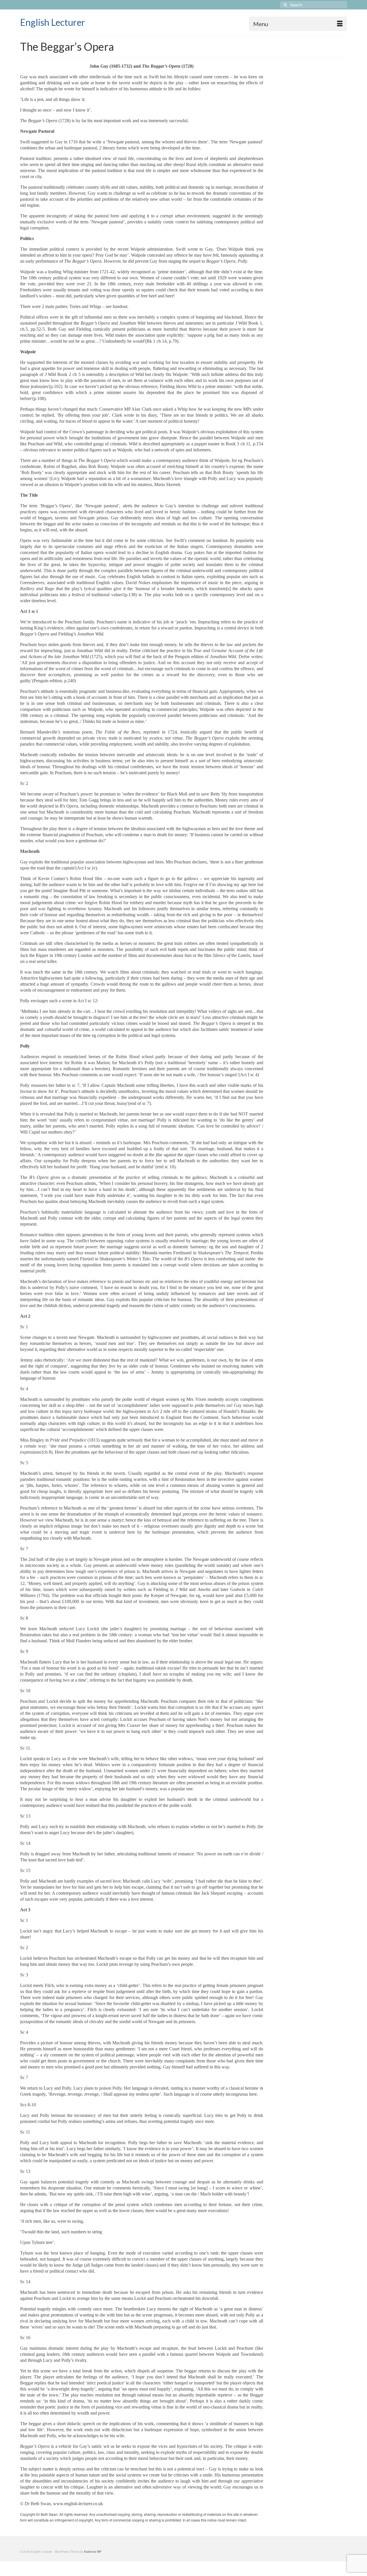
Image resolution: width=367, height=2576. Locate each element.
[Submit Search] (284, 5)
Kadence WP (93, 2552)
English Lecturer (53, 22)
